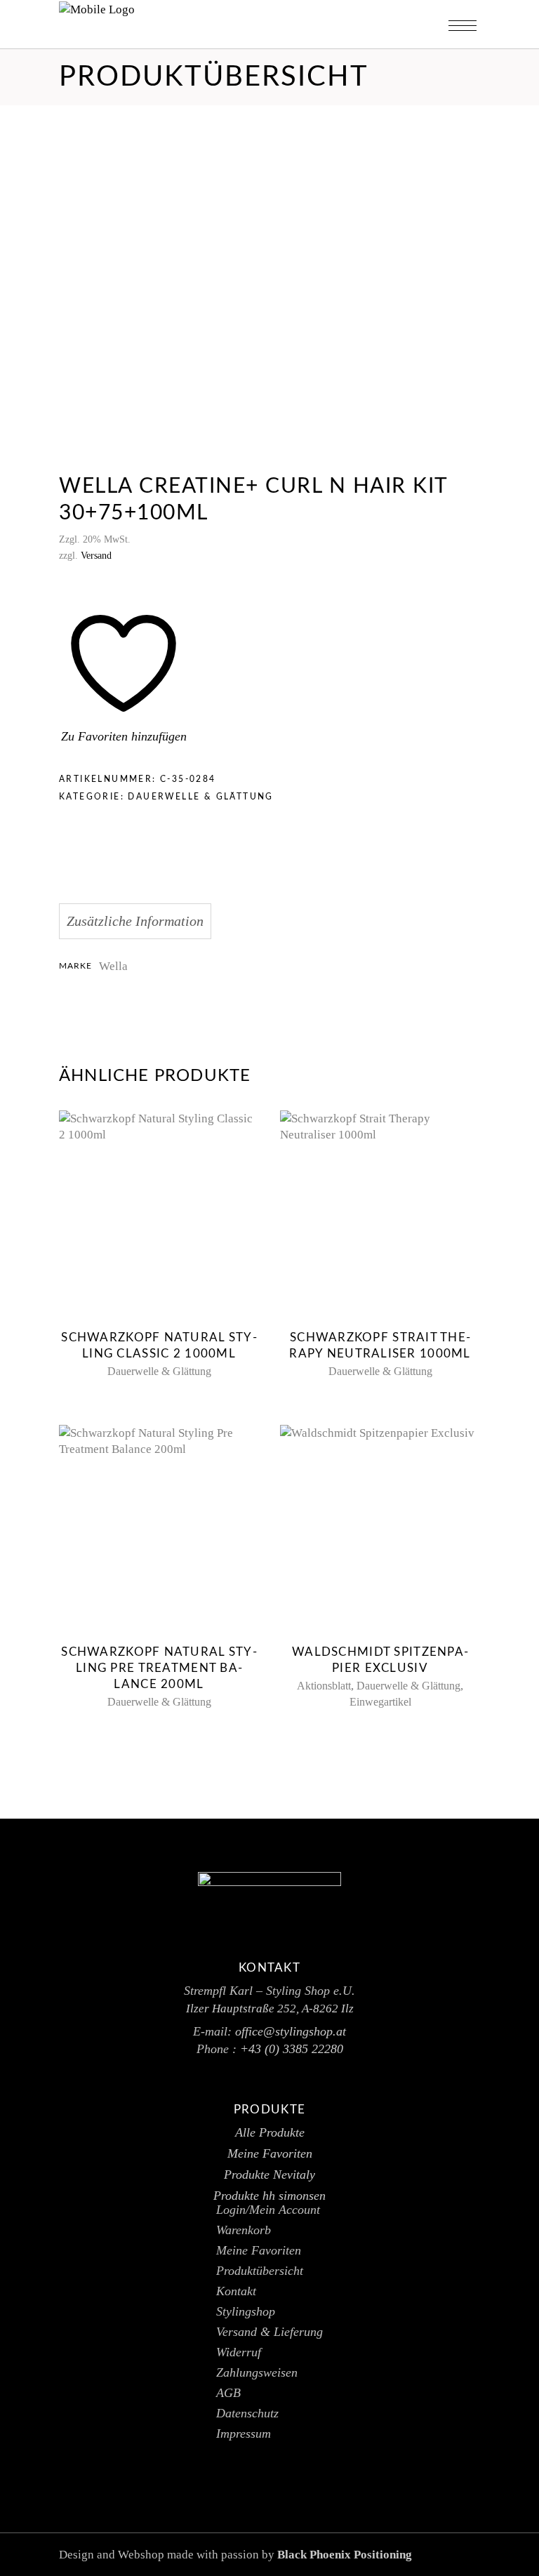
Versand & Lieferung (269, 2332)
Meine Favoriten (270, 2153)
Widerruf (239, 2352)
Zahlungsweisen (257, 2372)
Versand (96, 556)
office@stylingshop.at (291, 2031)
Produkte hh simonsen (269, 2196)
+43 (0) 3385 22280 (292, 2049)
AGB (228, 2393)
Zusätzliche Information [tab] (135, 921)
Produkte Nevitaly (269, 2175)
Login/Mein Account (268, 2210)
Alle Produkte (270, 2132)
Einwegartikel (380, 1702)
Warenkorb (244, 2230)
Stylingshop (246, 2311)
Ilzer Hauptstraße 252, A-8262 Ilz (270, 2009)
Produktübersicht (260, 2271)
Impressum (244, 2434)
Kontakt (236, 2291)
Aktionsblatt (324, 1686)
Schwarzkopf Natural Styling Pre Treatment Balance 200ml (159, 1668)
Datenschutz (247, 2413)
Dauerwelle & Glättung (200, 797)
